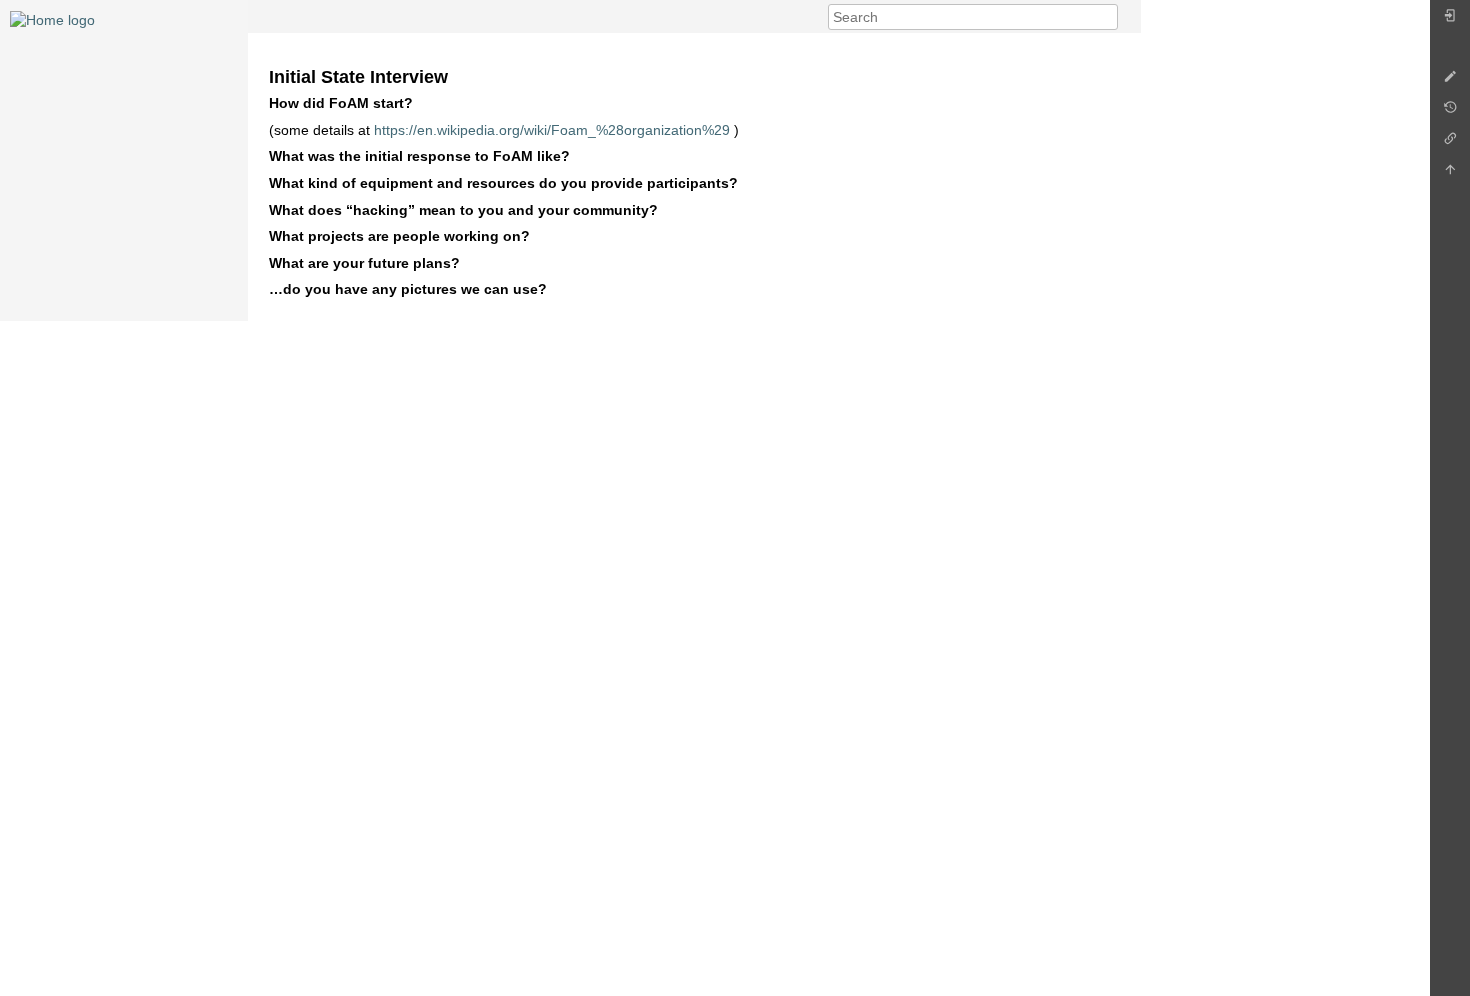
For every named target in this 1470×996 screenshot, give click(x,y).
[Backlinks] (1450, 143)
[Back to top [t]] (1450, 174)
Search (1107, 17)
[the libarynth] (52, 19)
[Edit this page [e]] (1450, 81)
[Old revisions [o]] (1450, 112)
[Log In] (1450, 20)
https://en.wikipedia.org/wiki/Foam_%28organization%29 (552, 130)
